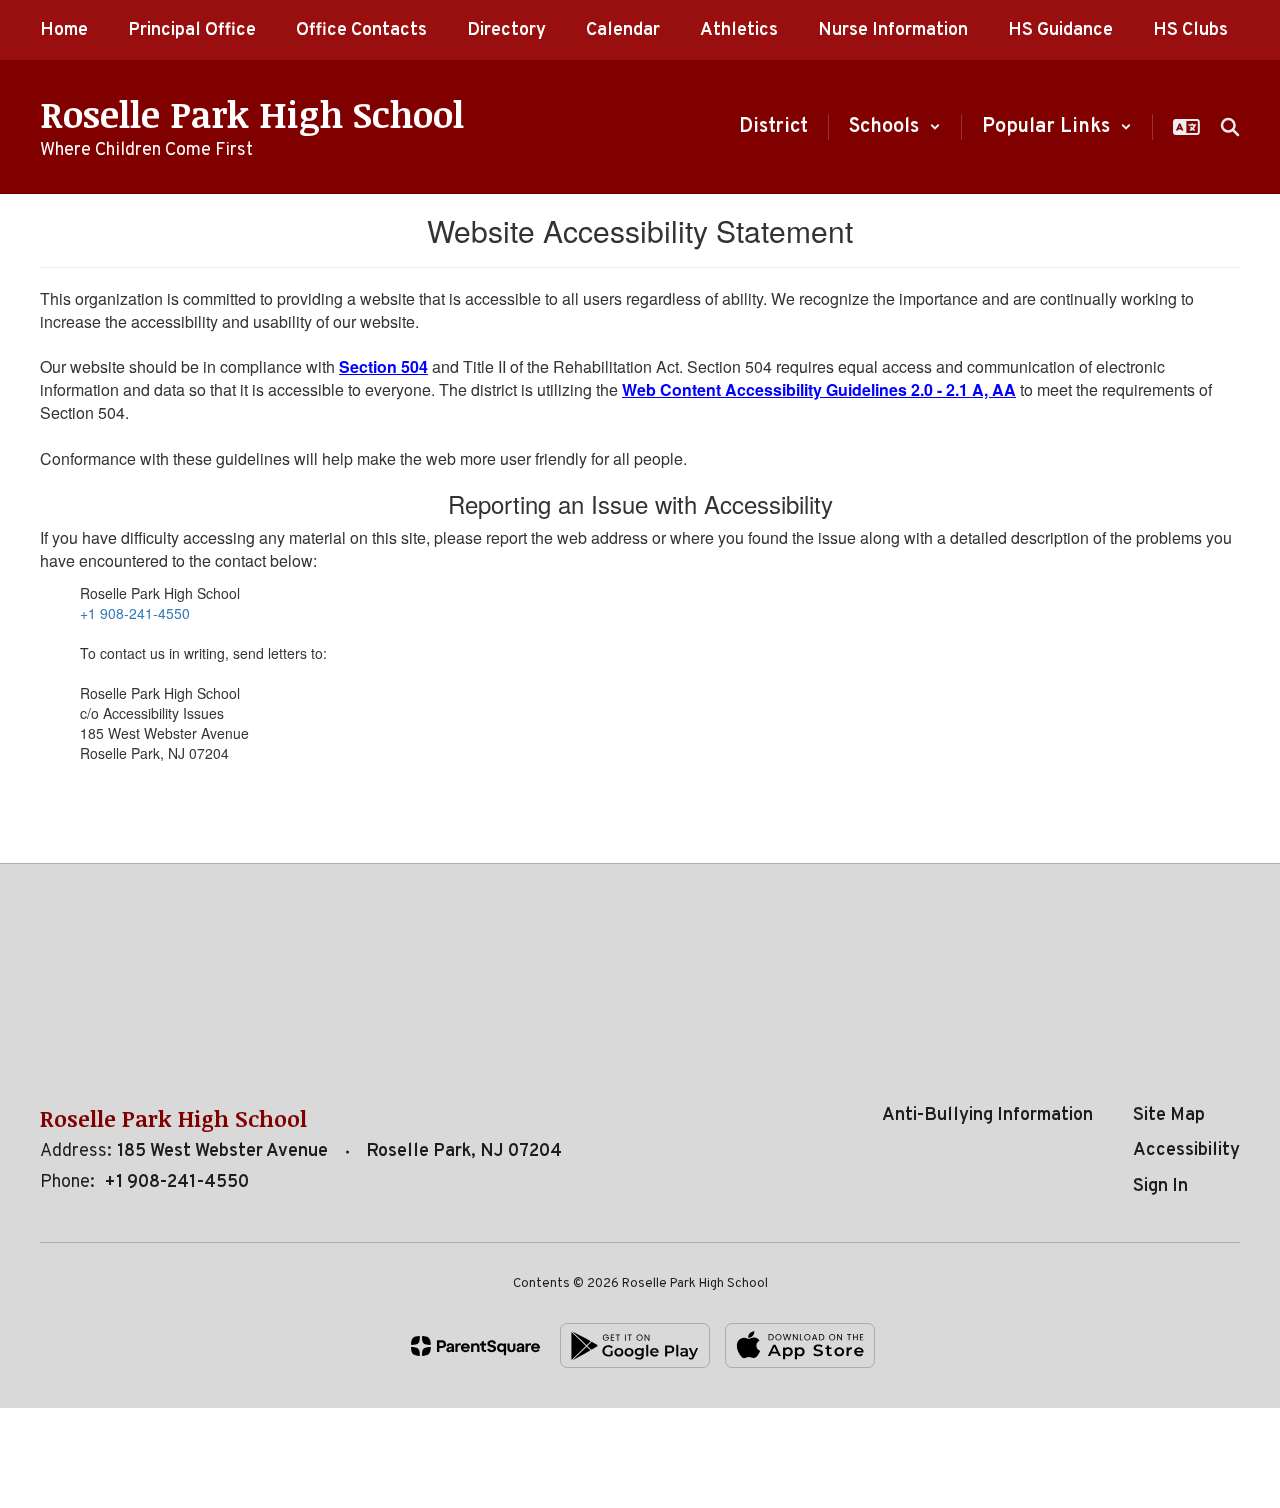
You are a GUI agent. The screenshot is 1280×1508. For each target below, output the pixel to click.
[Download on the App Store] (800, 1345)
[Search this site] (1230, 127)
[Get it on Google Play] (635, 1345)
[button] (895, 127)
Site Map (1169, 1115)
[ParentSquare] (475, 1346)
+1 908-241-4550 (135, 613)
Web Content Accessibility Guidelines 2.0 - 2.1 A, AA (819, 389)
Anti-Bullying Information (987, 1115)
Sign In (1160, 1186)
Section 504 (383, 366)
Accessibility (1186, 1150)
